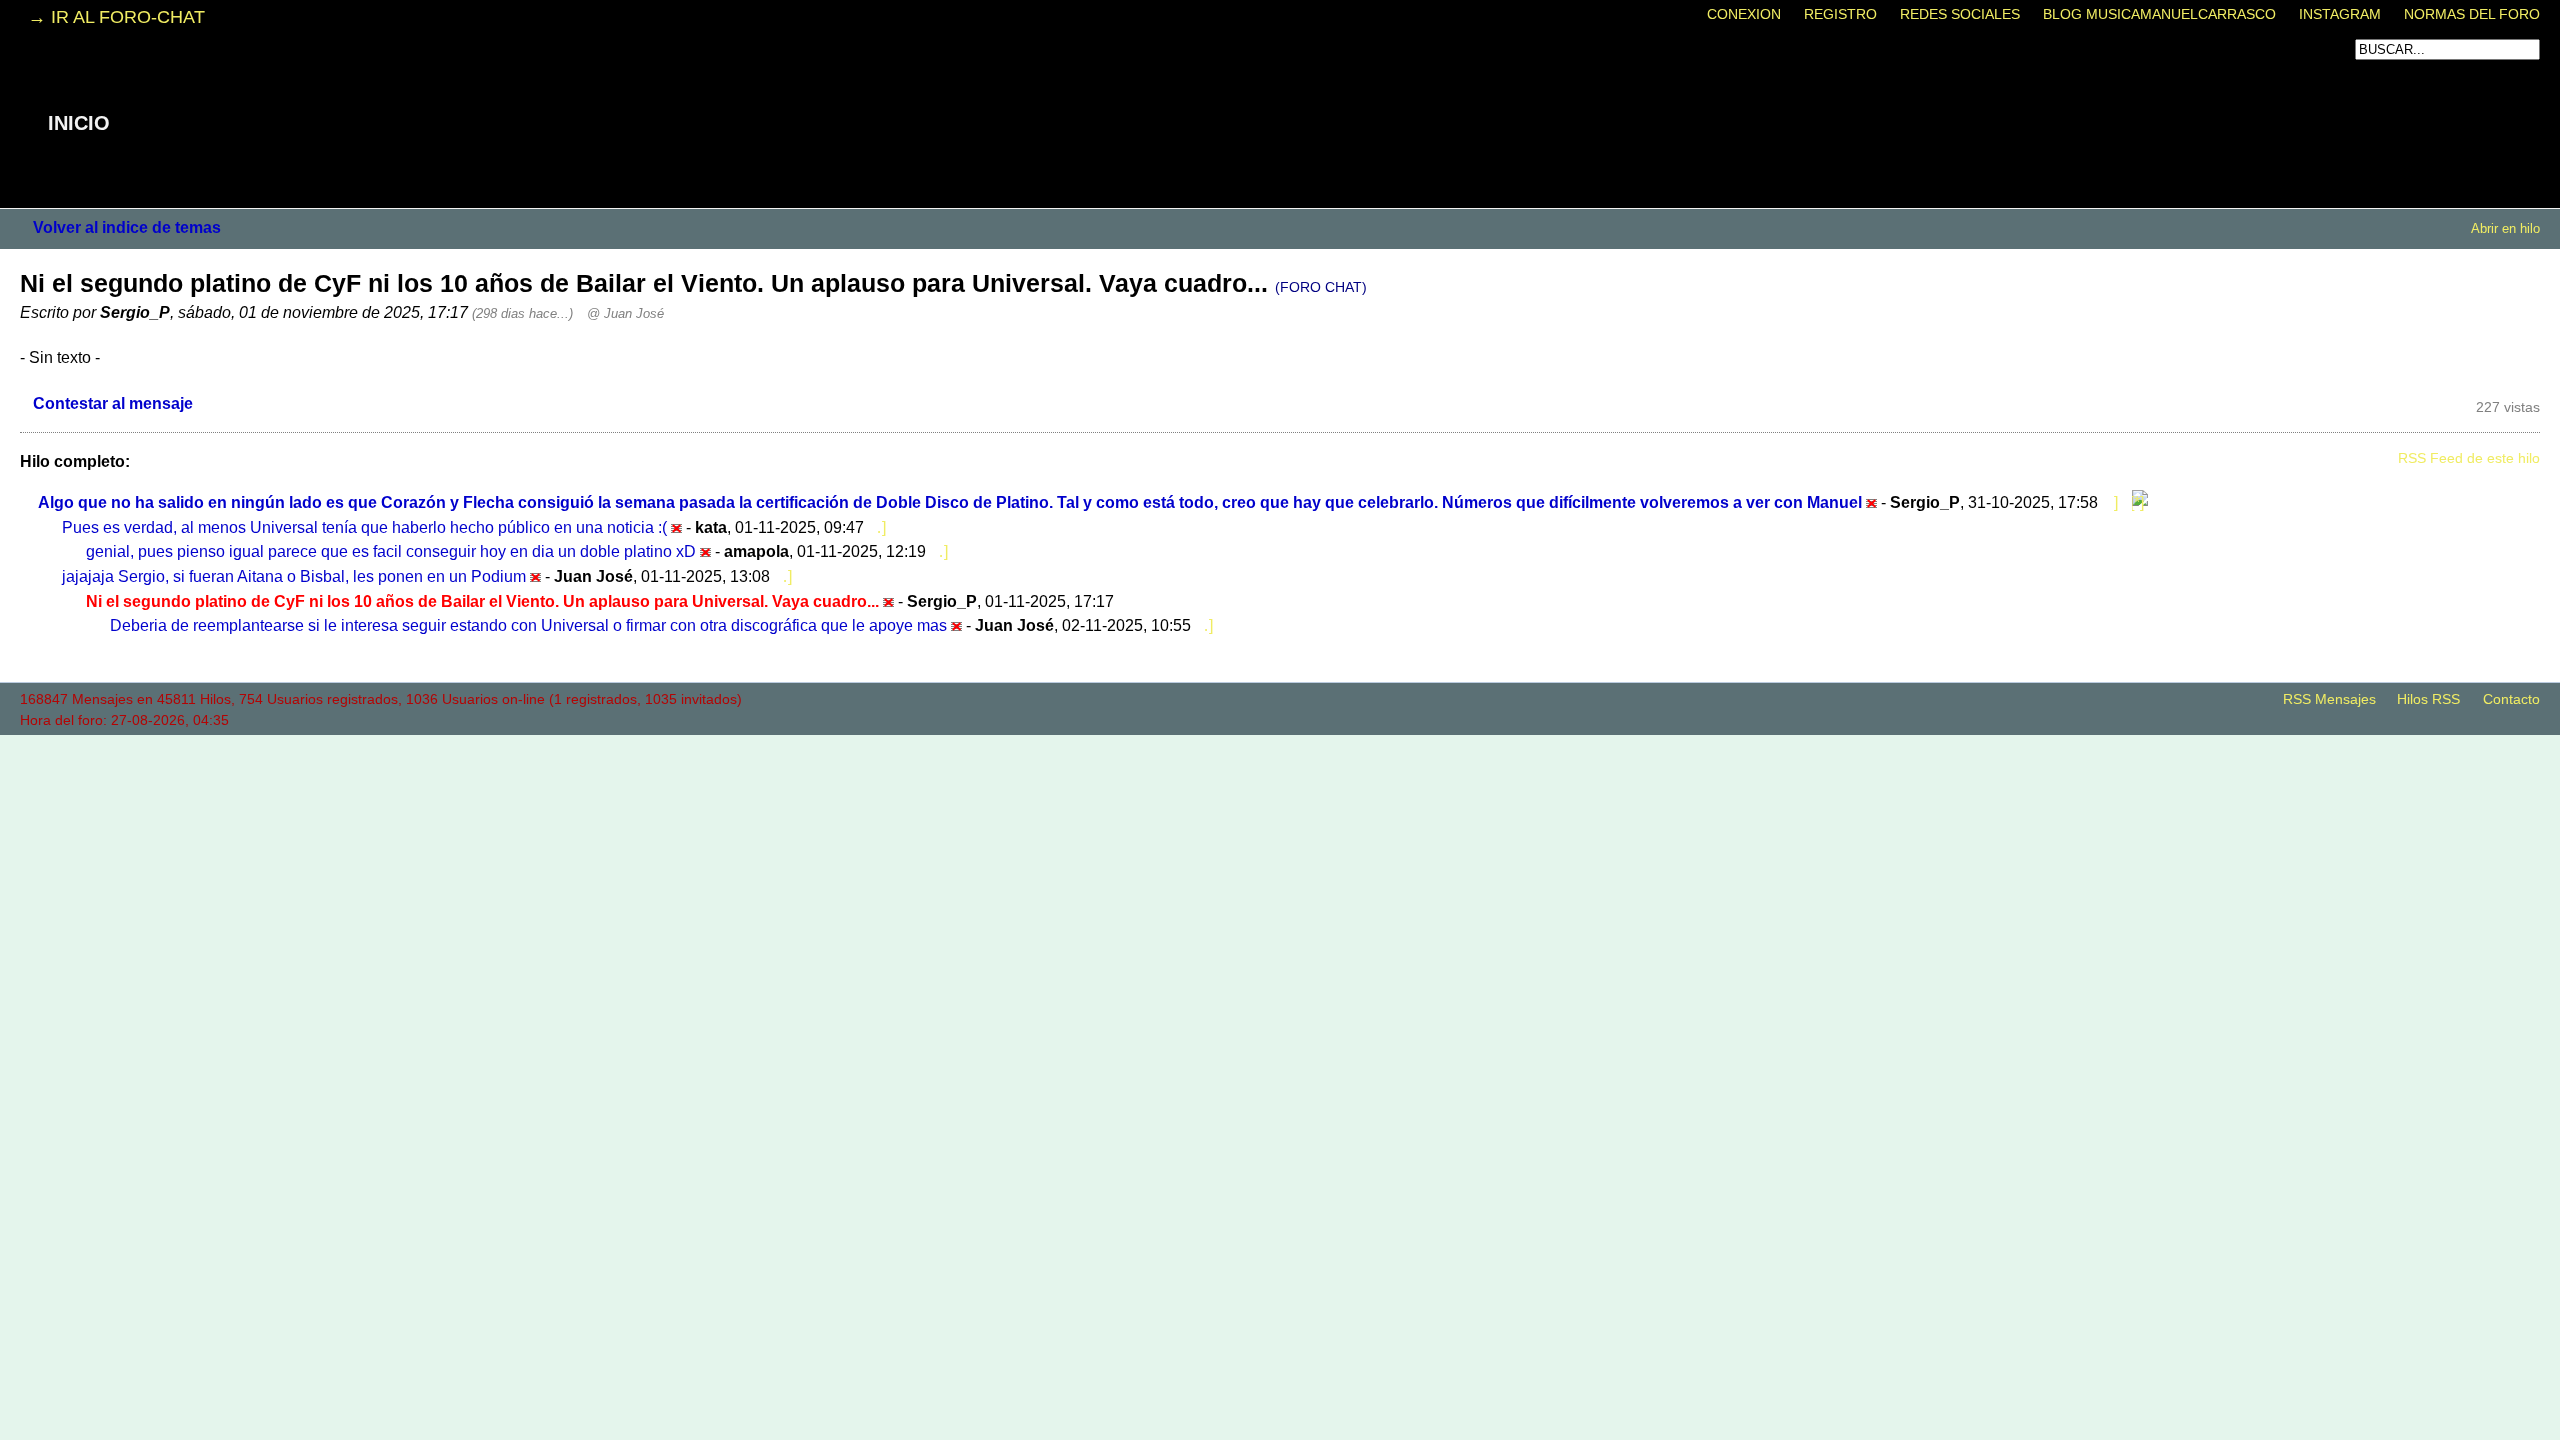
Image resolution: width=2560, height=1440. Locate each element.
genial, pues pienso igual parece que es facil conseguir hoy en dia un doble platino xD (391, 551)
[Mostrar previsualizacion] (2110, 502)
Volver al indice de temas (127, 227)
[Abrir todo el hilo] (2135, 502)
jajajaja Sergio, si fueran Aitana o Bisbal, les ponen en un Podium (294, 576)
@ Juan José (625, 313)
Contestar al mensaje (113, 403)
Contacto (2511, 699)
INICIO (79, 123)
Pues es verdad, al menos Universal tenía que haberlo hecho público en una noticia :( (364, 527)
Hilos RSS (2428, 699)
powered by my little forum (1280, 742)
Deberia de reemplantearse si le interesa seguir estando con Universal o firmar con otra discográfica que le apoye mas (528, 625)
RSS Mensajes (2329, 699)
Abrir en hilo (2505, 228)
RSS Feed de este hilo (2469, 458)
